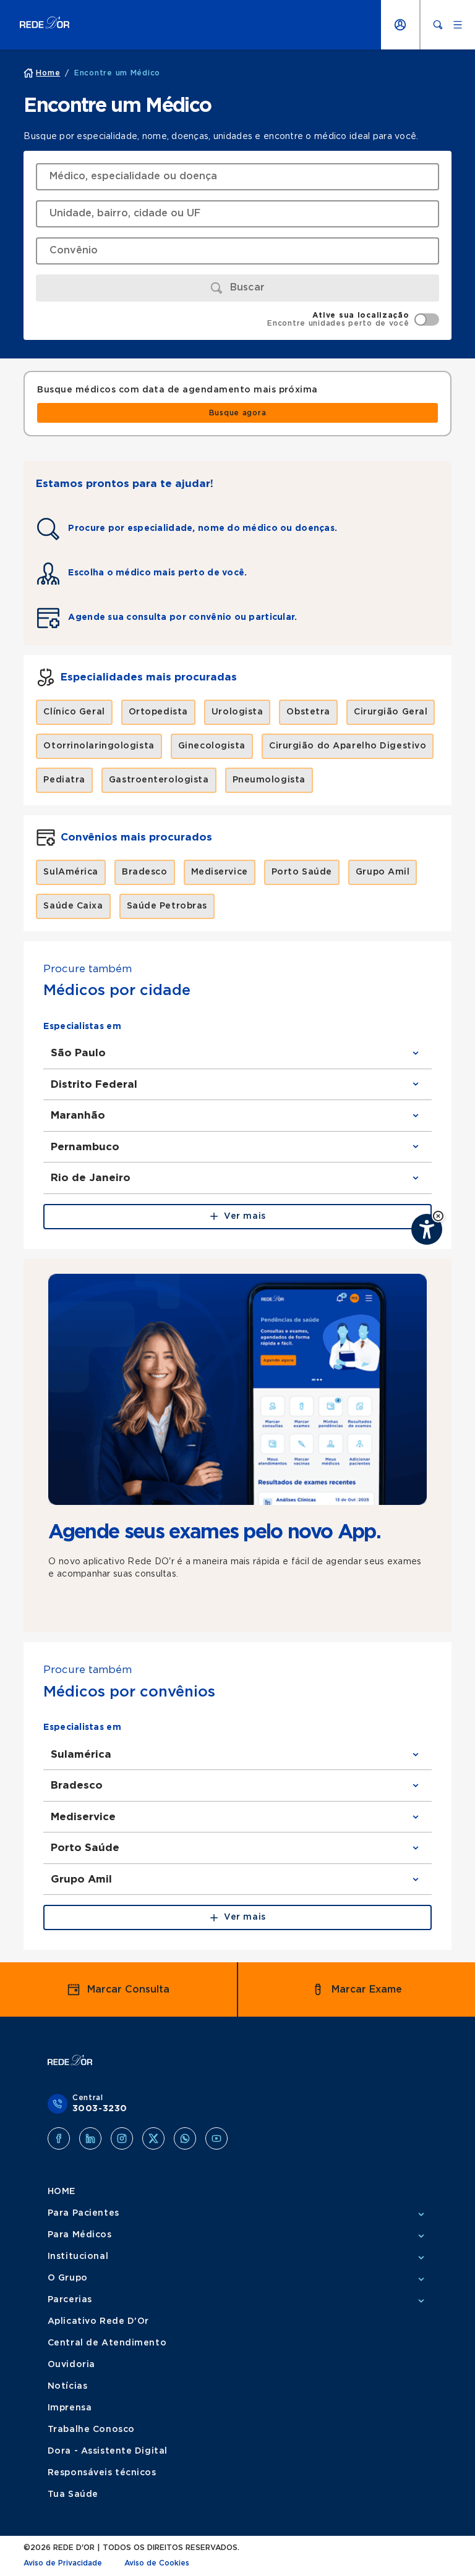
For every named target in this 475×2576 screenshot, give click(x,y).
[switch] (353, 320)
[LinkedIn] (90, 2138)
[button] (438, 1216)
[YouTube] (216, 2138)
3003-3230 (100, 2109)
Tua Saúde (73, 2494)
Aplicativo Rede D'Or (98, 2321)
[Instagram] (122, 2138)
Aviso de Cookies (157, 2563)
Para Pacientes (83, 2213)
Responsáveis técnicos (102, 2473)
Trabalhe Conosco (91, 2430)
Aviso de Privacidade (63, 2563)
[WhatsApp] (185, 2138)
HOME (62, 2192)
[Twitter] (153, 2138)
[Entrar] (400, 25)
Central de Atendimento (107, 2343)
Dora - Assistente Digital (108, 2451)
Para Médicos (80, 2235)
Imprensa (70, 2408)
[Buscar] (438, 25)
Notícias (67, 2386)
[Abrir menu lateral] (458, 25)
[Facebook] (59, 2138)
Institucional (78, 2256)
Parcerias (70, 2300)
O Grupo (68, 2278)
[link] (237, 413)
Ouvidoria (71, 2365)
